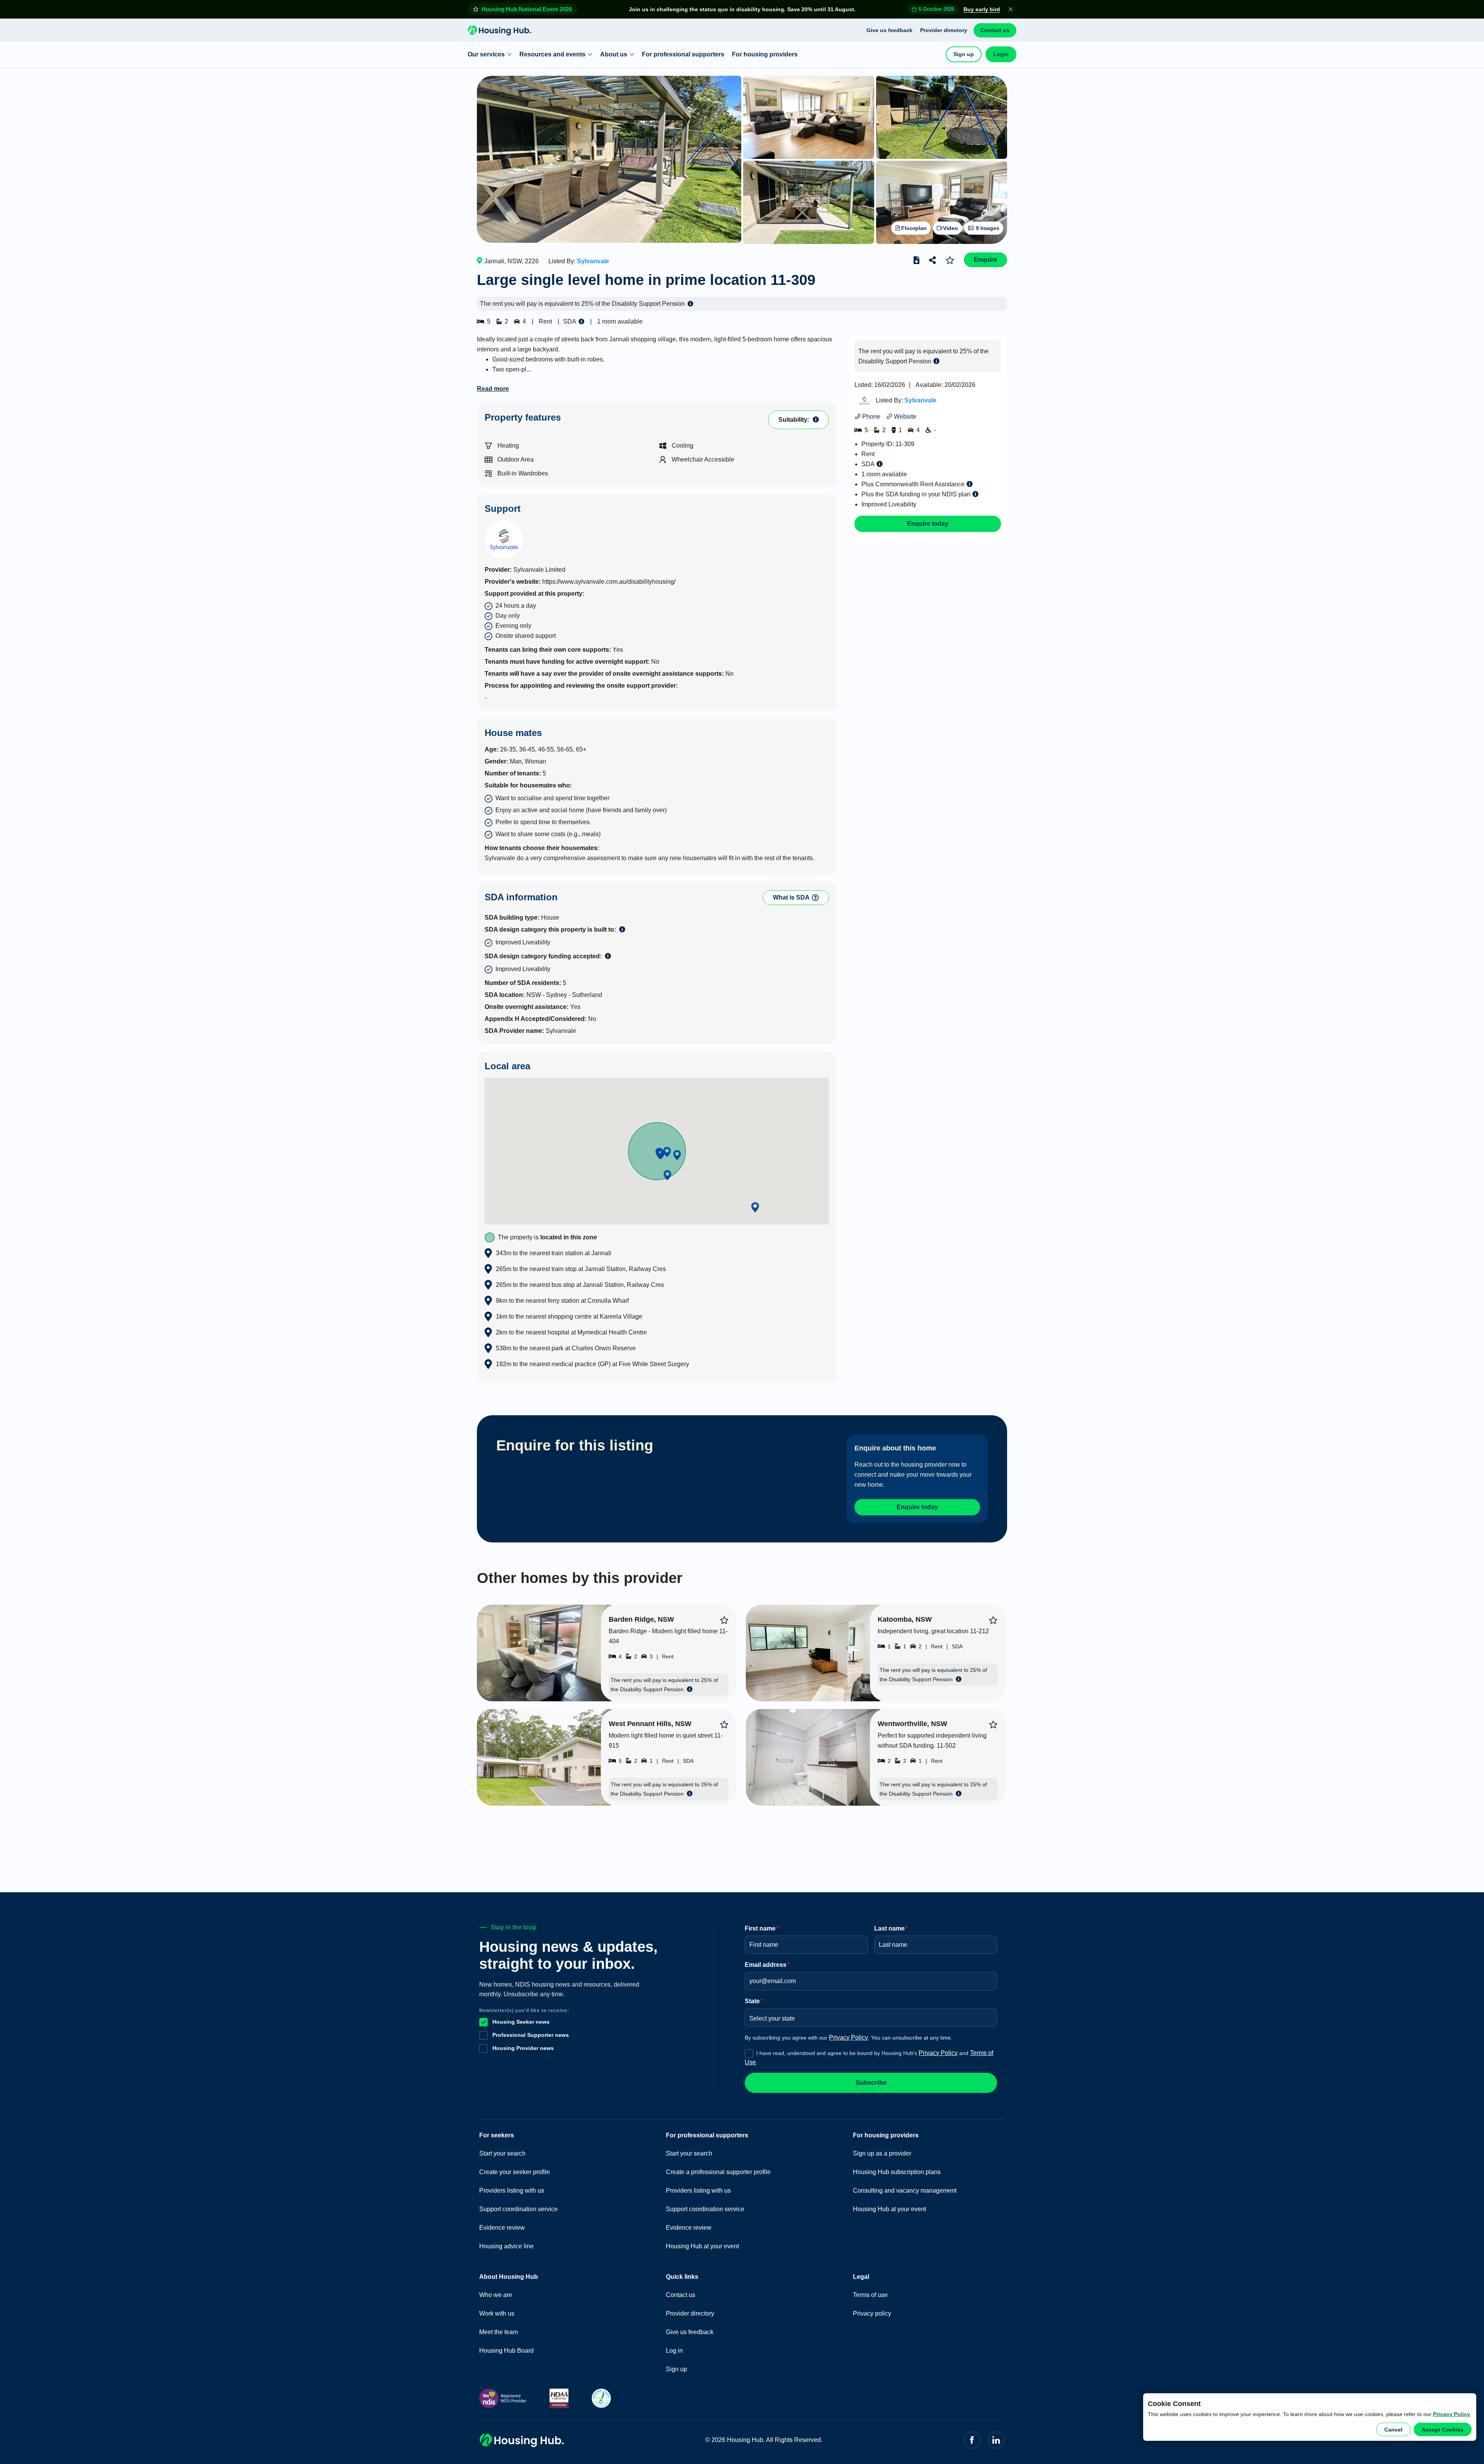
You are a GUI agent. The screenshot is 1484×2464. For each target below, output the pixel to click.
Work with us (497, 2313)
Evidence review (502, 2228)
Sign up (964, 54)
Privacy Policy (1452, 2414)
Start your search (502, 2153)
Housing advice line (506, 2246)
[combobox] (868, 2016)
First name (762, 1928)
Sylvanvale (593, 261)
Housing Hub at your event (702, 2246)
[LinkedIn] (996, 2440)
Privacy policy (872, 2313)
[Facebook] (972, 2440)
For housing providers (765, 54)
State (754, 2001)
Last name (891, 1928)
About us (614, 54)
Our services (486, 54)
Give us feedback (889, 30)
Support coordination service (518, 2209)
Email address (767, 1965)
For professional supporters (683, 54)
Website (904, 417)
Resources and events (552, 54)
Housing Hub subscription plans (897, 2172)
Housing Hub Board (506, 2351)
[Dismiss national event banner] (1011, 9)
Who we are (496, 2295)
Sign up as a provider (882, 2153)
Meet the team (499, 2332)
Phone (870, 417)
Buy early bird (982, 9)
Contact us (995, 30)
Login (1001, 54)
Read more (493, 389)
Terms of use (870, 2295)
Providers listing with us (512, 2191)
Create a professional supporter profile (718, 2172)
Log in (674, 2351)
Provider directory (944, 30)
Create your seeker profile (515, 2172)
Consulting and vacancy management (905, 2191)
